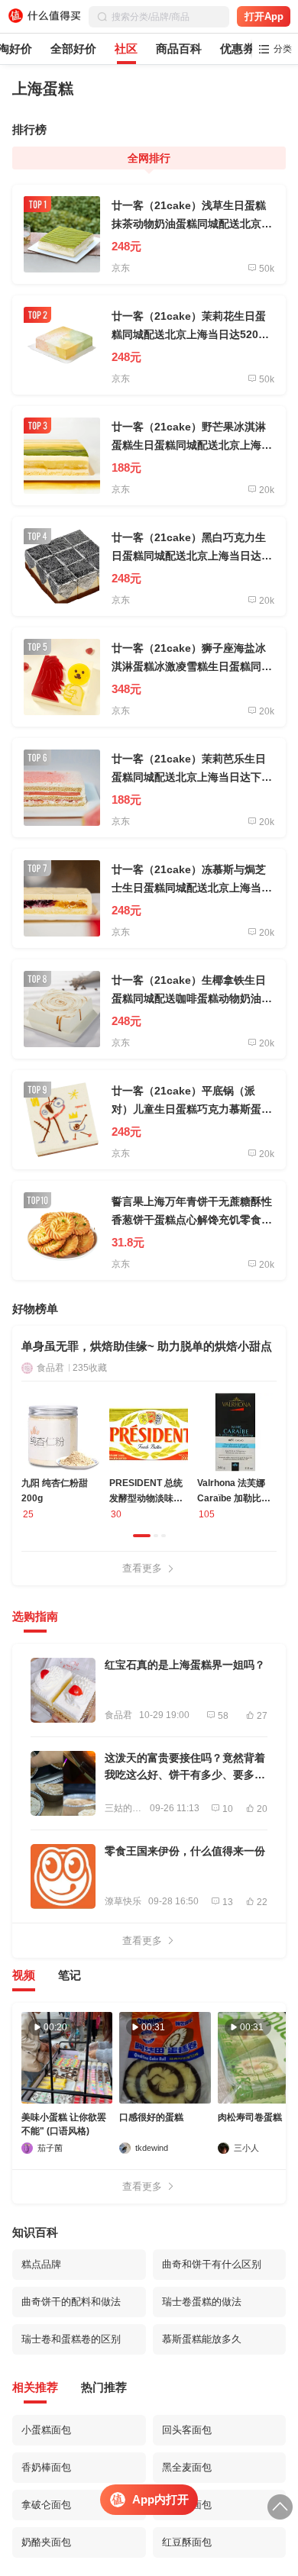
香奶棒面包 (46, 2467)
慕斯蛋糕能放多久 (202, 2339)
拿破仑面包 (46, 2505)
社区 (126, 48)
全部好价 (73, 48)
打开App (264, 16)
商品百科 (179, 48)
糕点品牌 (41, 2264)
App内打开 (160, 2499)
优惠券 (237, 48)
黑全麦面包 (187, 2467)
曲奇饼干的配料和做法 (71, 2302)
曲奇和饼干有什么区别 (212, 2264)
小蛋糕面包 (46, 2430)
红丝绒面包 (187, 2505)
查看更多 (142, 1568)
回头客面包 (187, 2430)
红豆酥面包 (187, 2542)
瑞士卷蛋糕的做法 (202, 2302)
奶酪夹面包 (46, 2542)
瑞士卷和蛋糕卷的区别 (71, 2339)
